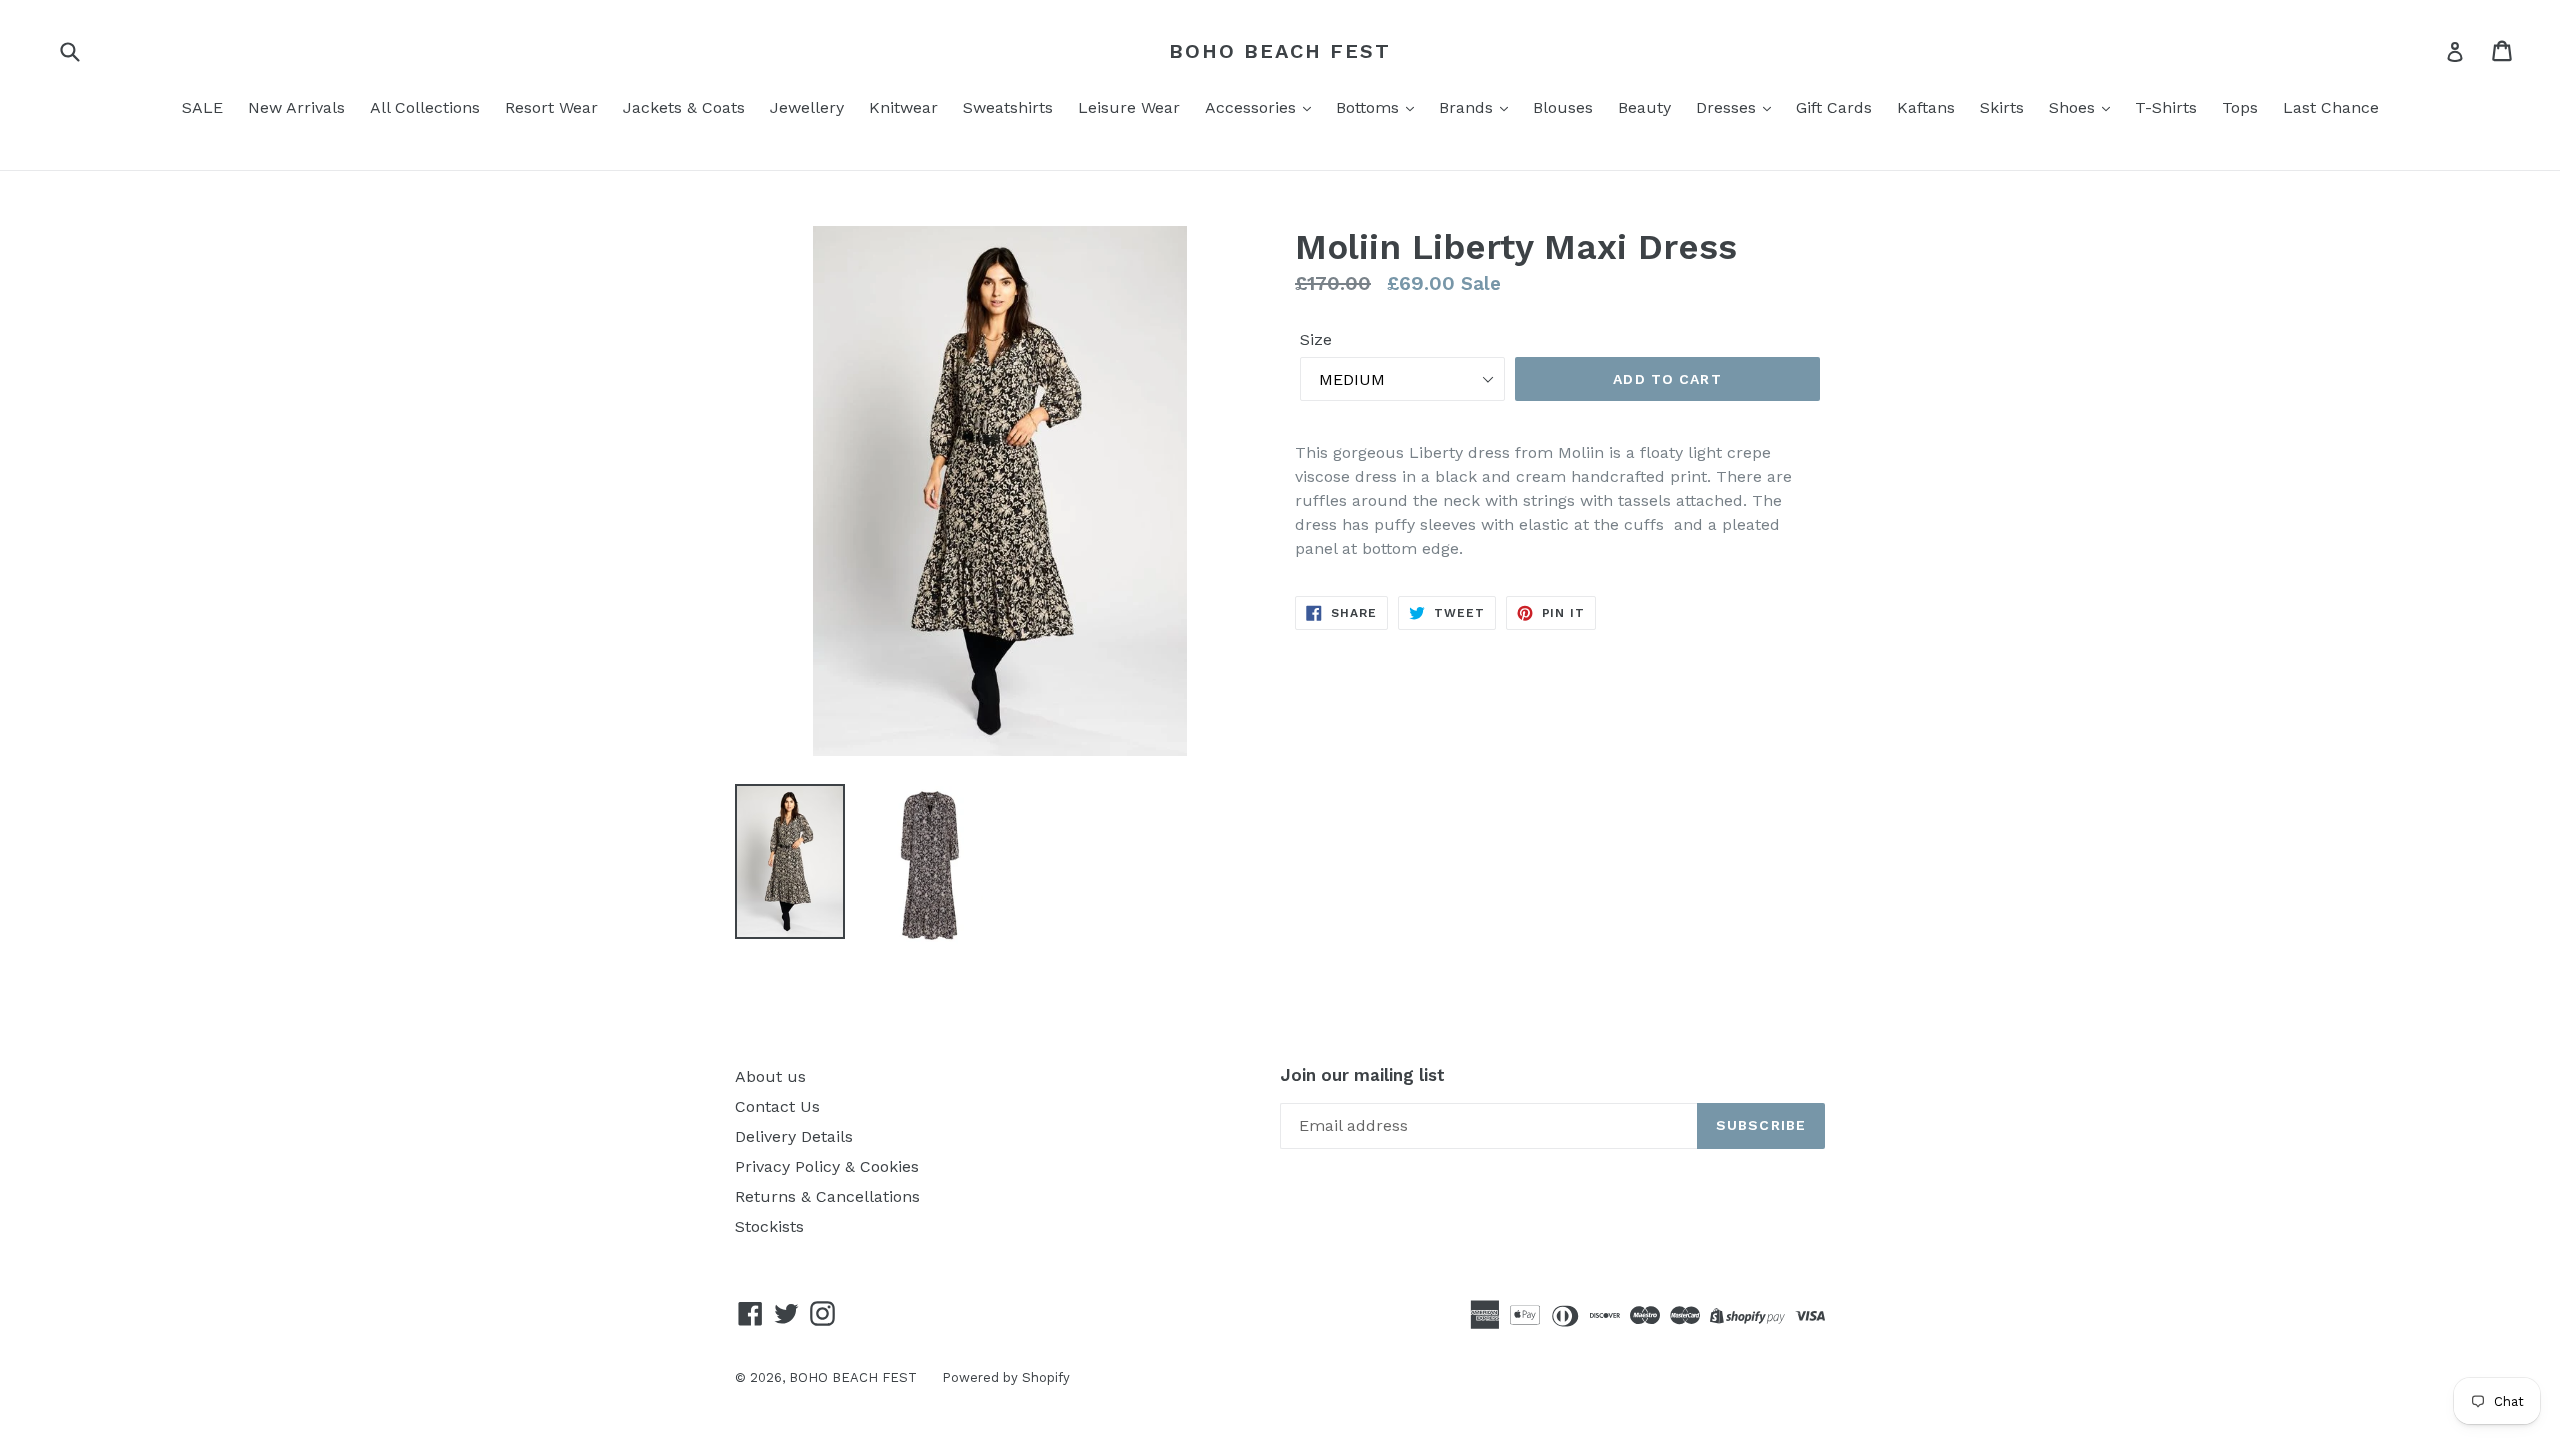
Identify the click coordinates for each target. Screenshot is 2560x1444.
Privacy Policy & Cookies (827, 1166)
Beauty (1644, 107)
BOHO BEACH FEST (1280, 51)
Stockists (769, 1226)
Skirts (2002, 107)
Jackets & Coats (684, 107)
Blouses (1563, 107)
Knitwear (903, 107)
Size (1316, 339)
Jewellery (807, 107)
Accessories (1253, 107)
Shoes (2074, 107)
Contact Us (777, 1106)
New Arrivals (296, 107)
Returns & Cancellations (827, 1196)
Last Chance (2331, 107)
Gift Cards (1834, 107)
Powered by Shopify (1006, 1377)
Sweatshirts (1008, 107)
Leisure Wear (1129, 107)
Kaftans (1926, 107)
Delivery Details (794, 1136)
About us (770, 1076)
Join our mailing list (1362, 1075)
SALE (202, 107)
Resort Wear (551, 107)
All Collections (425, 107)
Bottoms (1370, 107)
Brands (1468, 107)
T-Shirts (2166, 107)
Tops (2240, 107)
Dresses (1728, 107)
